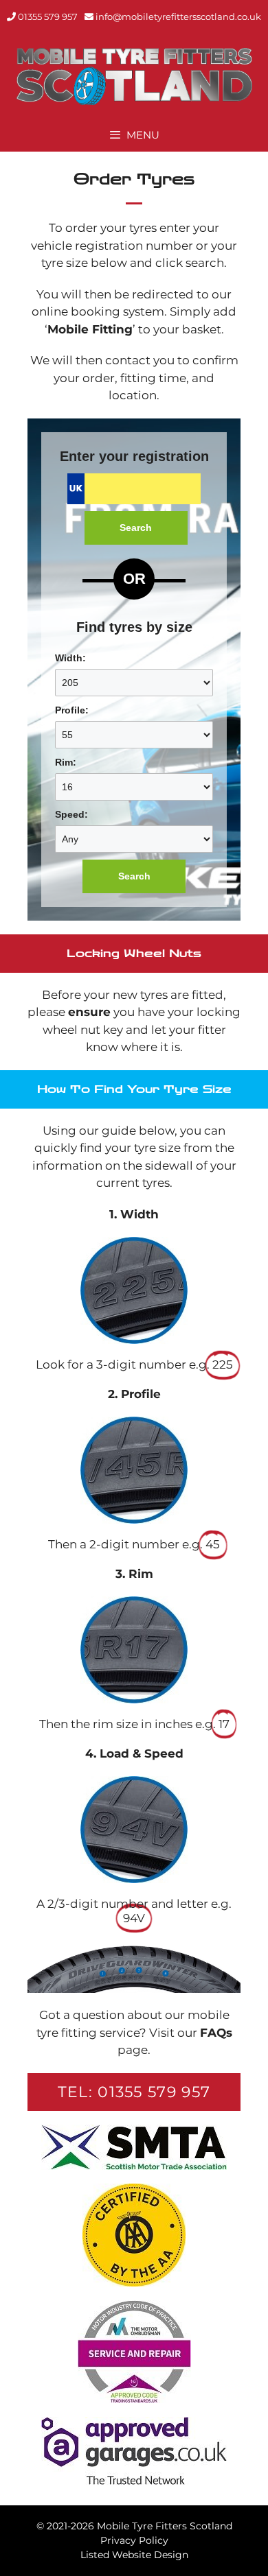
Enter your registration (134, 456)
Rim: (66, 762)
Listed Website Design (134, 2555)
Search (136, 528)
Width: (70, 658)
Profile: (72, 710)
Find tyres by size (134, 627)
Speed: (71, 814)
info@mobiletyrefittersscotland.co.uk (178, 16)
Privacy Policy (134, 2540)
